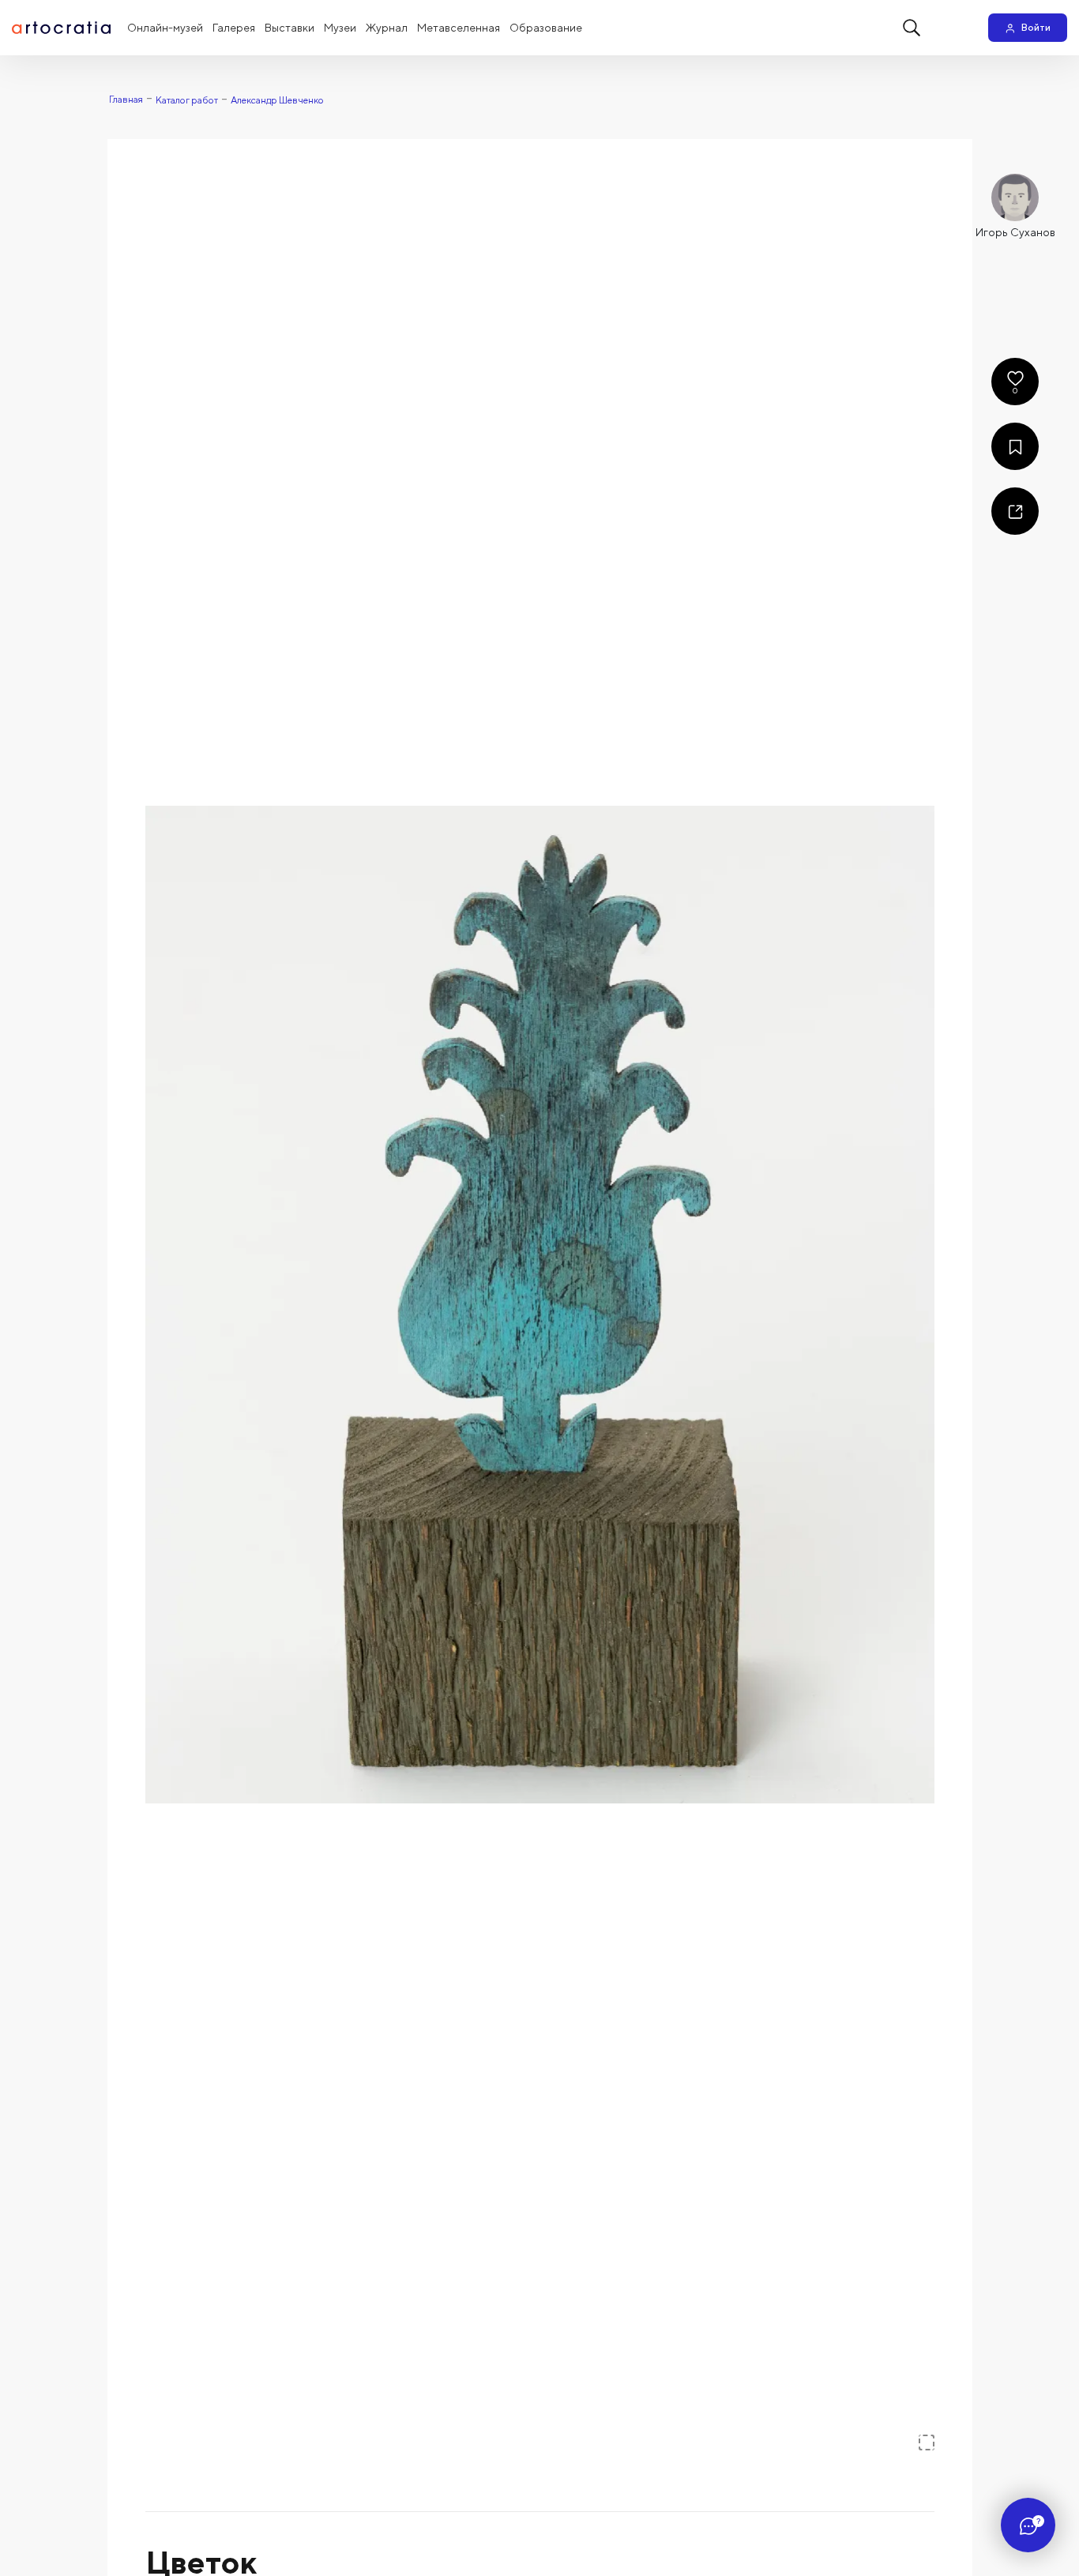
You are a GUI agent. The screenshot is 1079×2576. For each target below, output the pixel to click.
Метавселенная (459, 28)
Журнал (387, 28)
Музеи (340, 28)
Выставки (289, 28)
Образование (546, 28)
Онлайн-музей (165, 28)
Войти (1036, 27)
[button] (540, 1305)
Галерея (234, 28)
